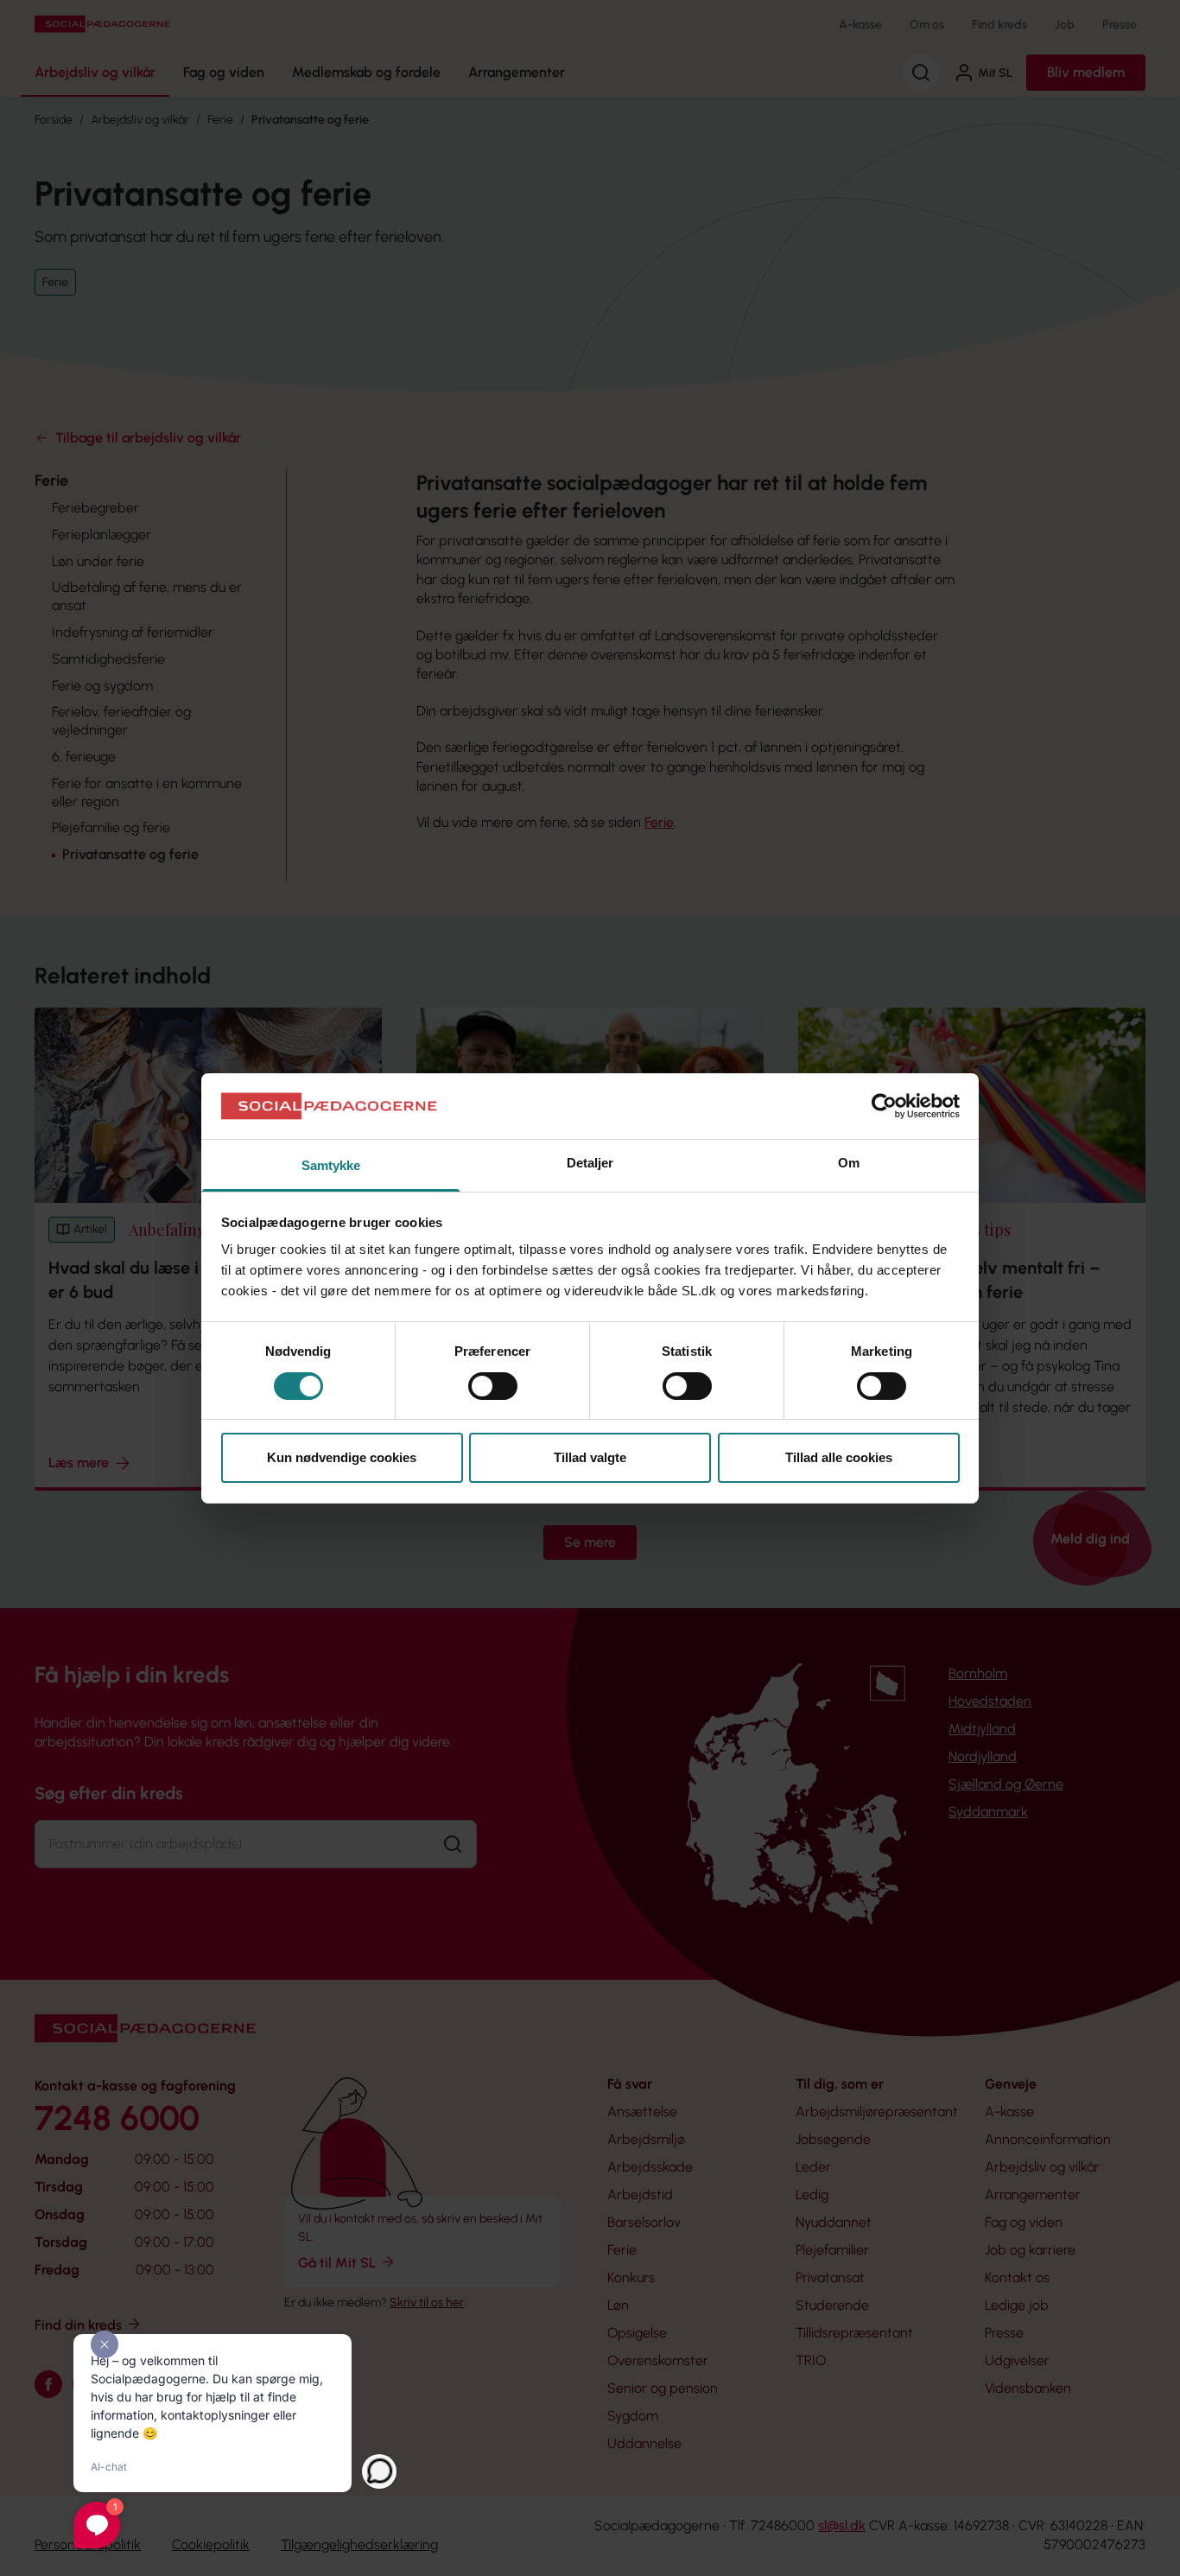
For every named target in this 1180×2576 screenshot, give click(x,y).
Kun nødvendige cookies (342, 1457)
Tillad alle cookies (839, 1457)
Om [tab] (849, 1163)
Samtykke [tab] (331, 1165)
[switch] (493, 1386)
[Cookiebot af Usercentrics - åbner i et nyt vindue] (884, 1106)
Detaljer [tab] (590, 1163)
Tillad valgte (590, 1457)
